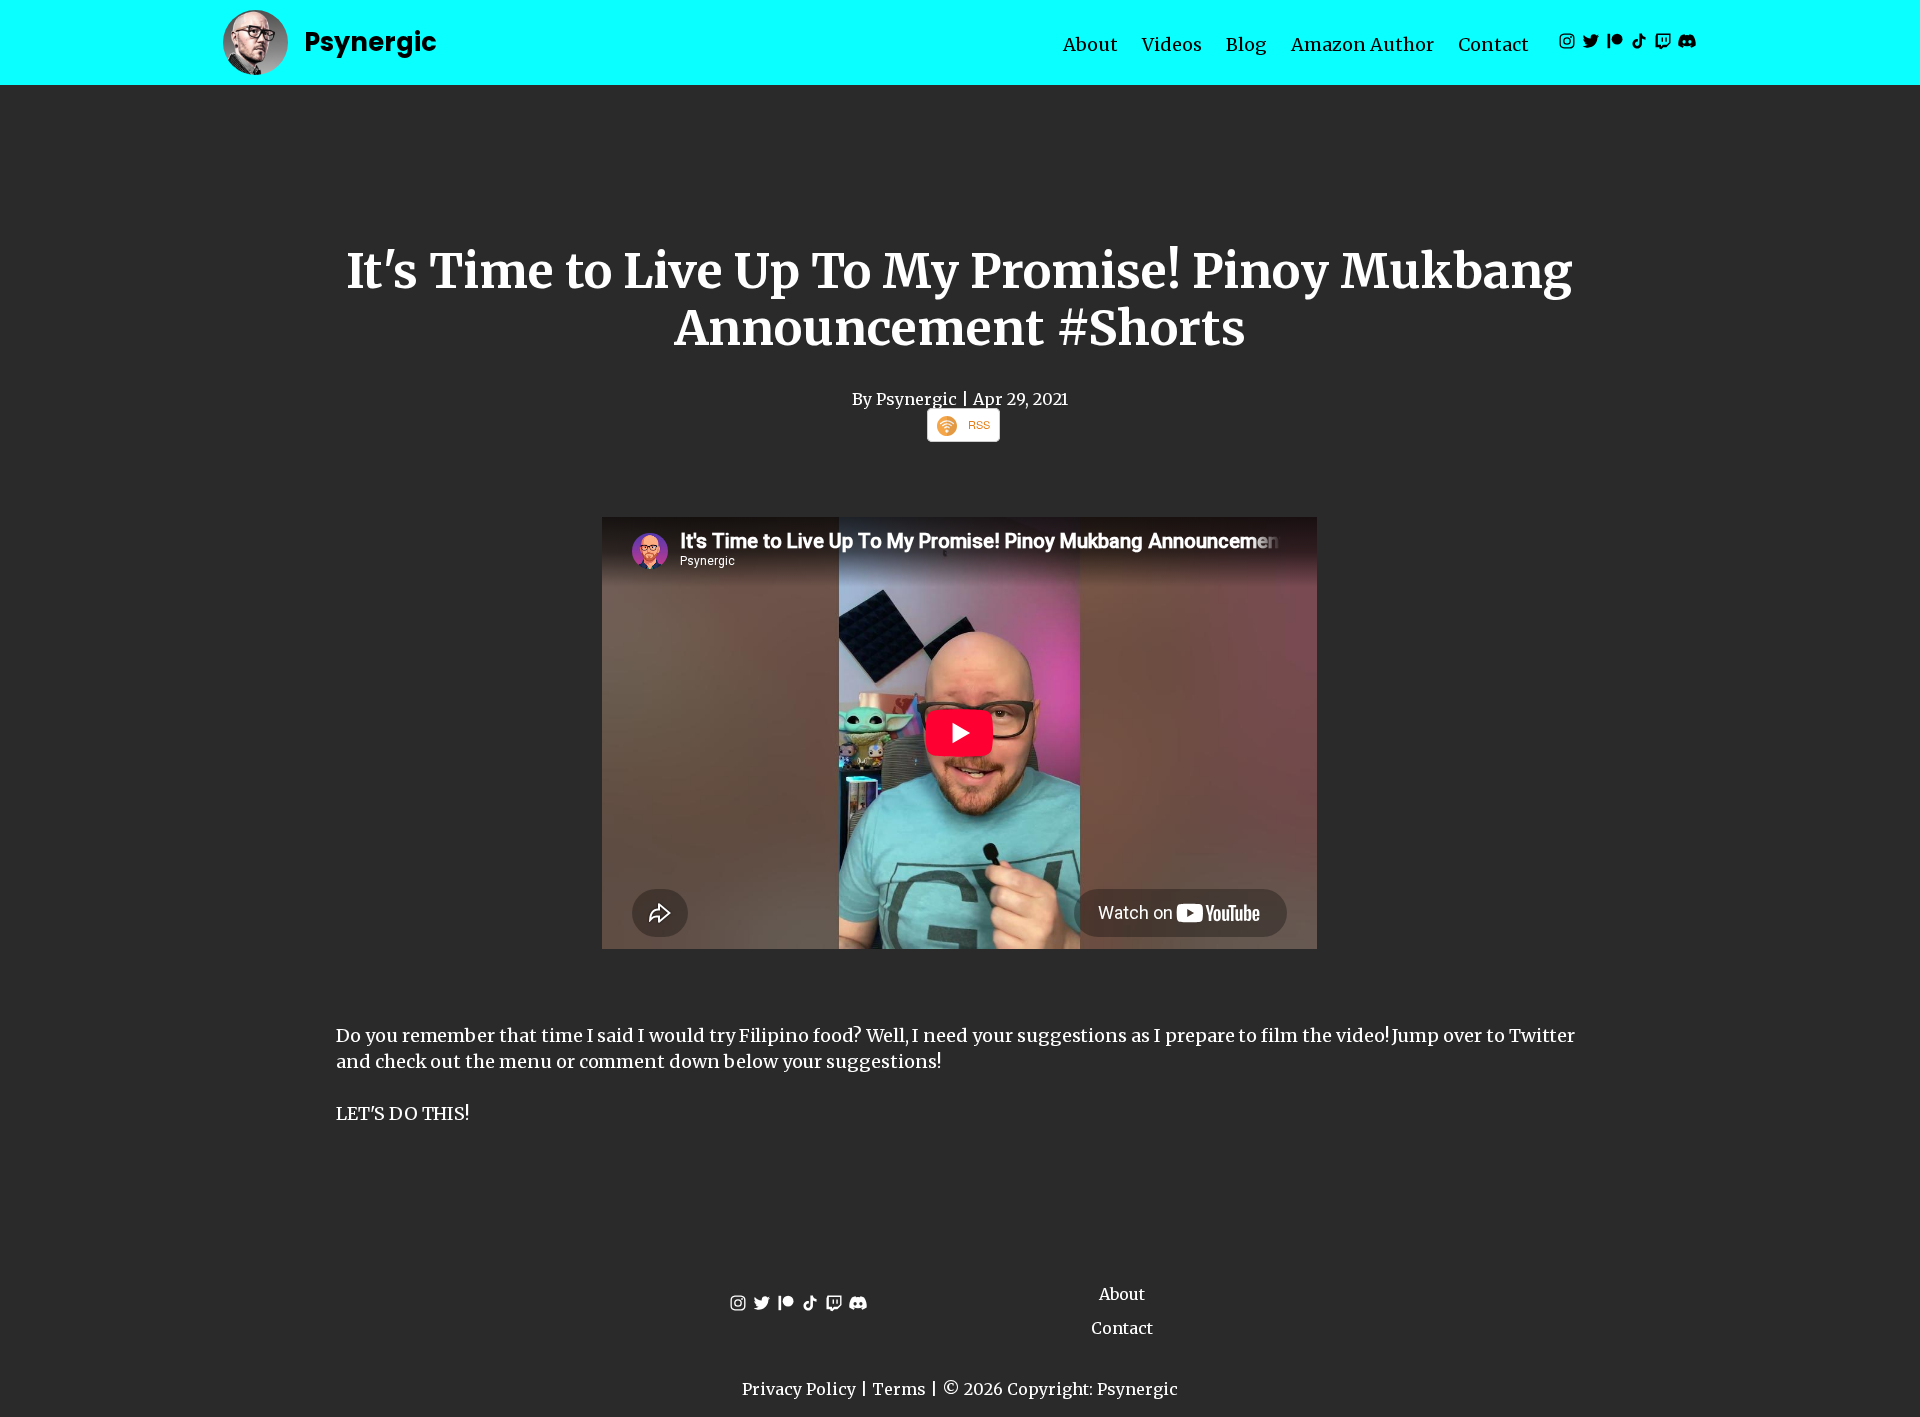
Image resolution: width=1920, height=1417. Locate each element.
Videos (1172, 44)
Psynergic (370, 42)
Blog (1246, 44)
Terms (899, 1389)
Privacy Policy (799, 1389)
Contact (1493, 44)
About (1090, 44)
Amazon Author (1362, 44)
